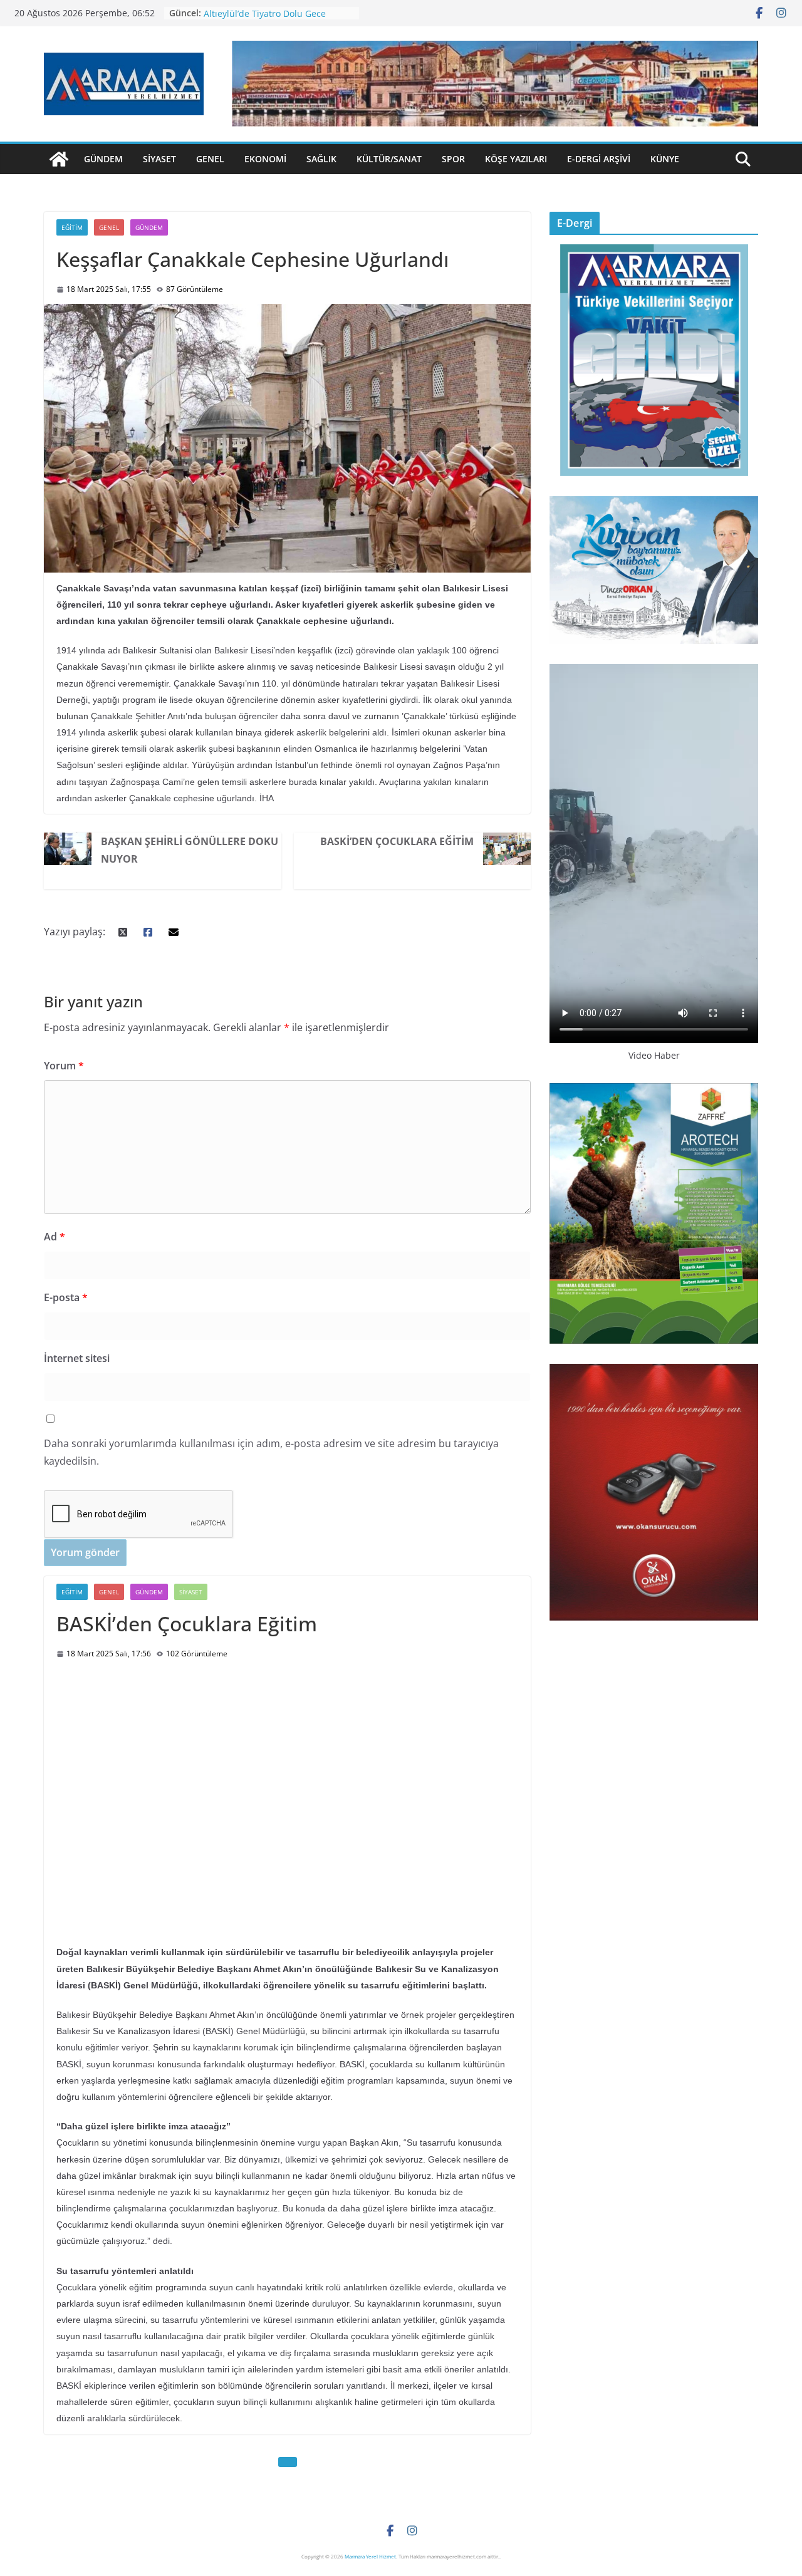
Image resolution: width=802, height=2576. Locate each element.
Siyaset (159, 159)
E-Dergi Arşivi (599, 159)
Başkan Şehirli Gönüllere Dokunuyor (190, 850)
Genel (210, 159)
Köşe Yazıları (516, 159)
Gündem (103, 159)
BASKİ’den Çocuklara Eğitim (397, 841)
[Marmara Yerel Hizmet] (59, 159)
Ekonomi (265, 159)
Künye (665, 159)
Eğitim (72, 227)
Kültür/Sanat (389, 159)
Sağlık (321, 159)
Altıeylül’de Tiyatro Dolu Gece (265, 13)
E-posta (66, 1297)
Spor (453, 159)
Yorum (64, 1066)
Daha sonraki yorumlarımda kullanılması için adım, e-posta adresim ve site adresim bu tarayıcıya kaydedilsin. (271, 1452)
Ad (55, 1237)
